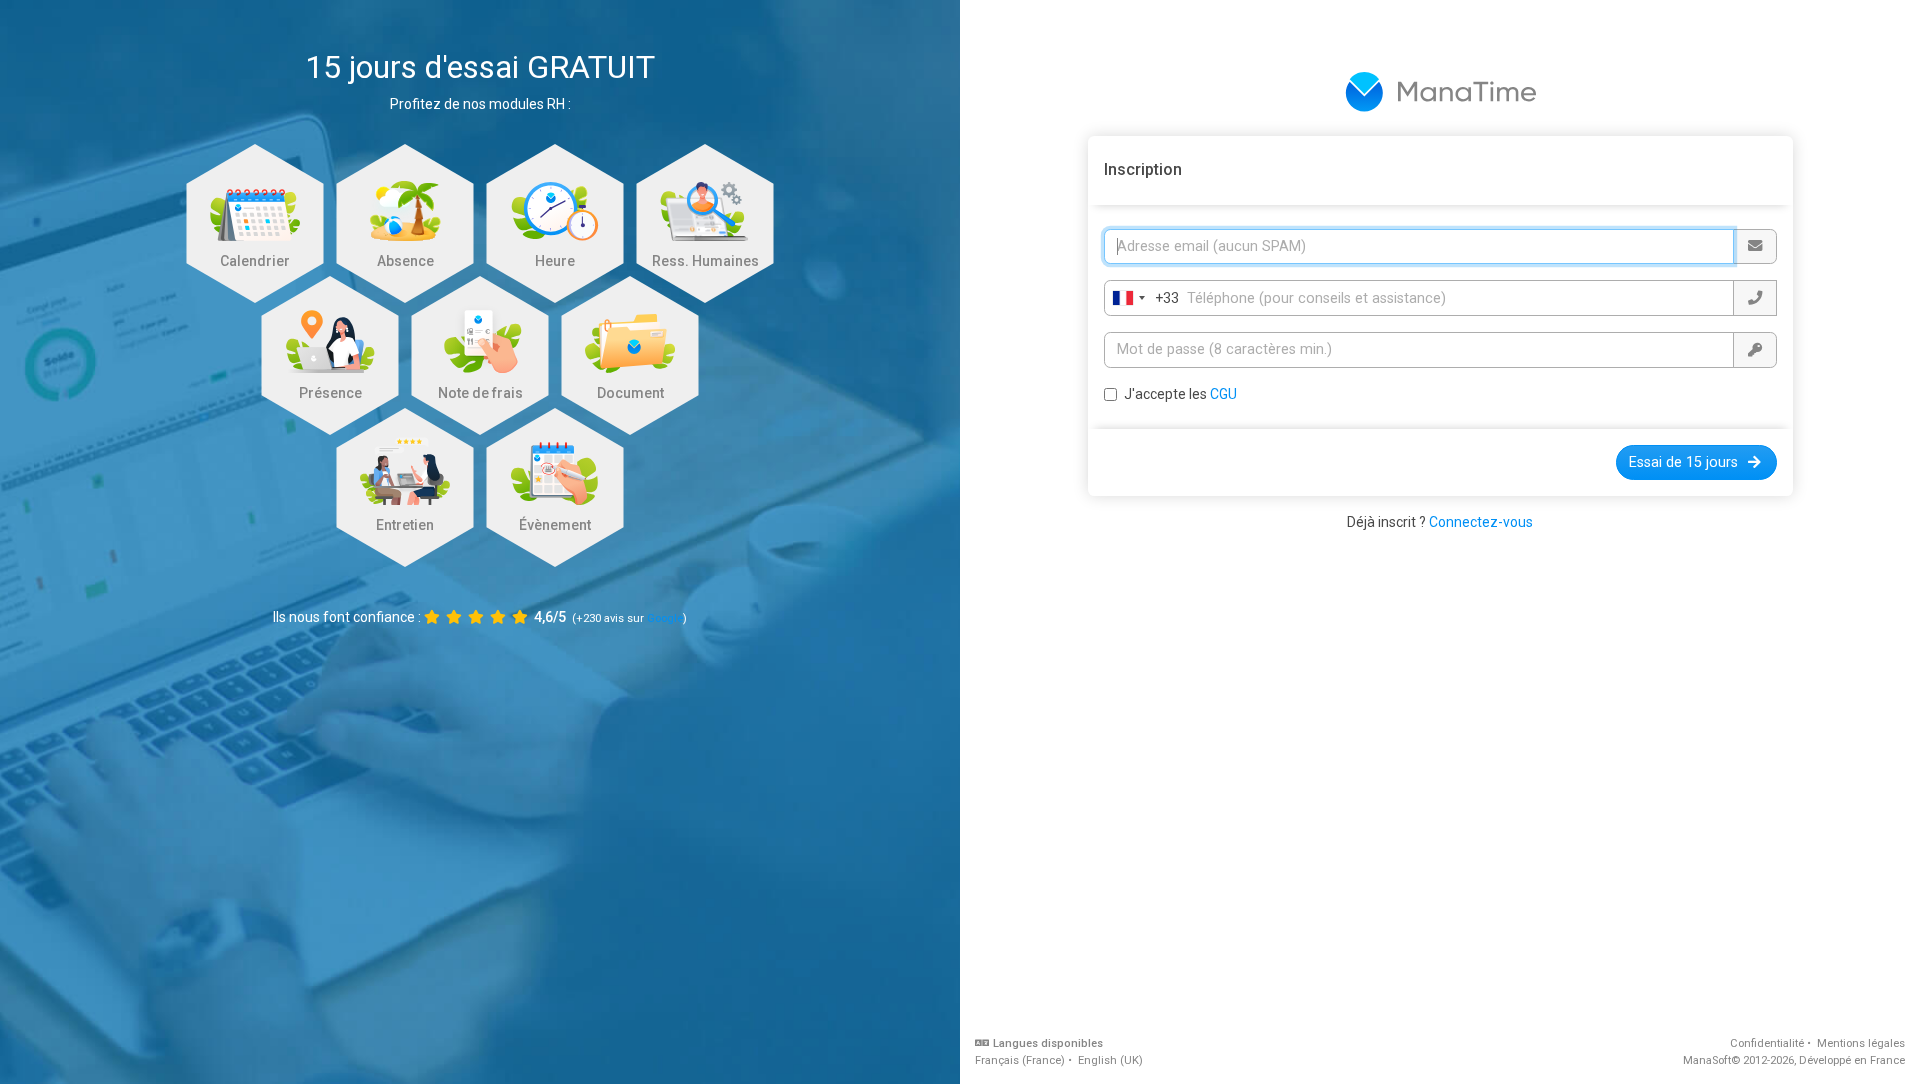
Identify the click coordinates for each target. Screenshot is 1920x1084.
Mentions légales (1861, 1043)
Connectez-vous (1481, 522)
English (1110, 1060)
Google (665, 618)
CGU (1223, 394)
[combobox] (1142, 298)
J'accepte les (1180, 394)
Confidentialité (1767, 1043)
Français (1020, 1060)
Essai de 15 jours (1683, 462)
